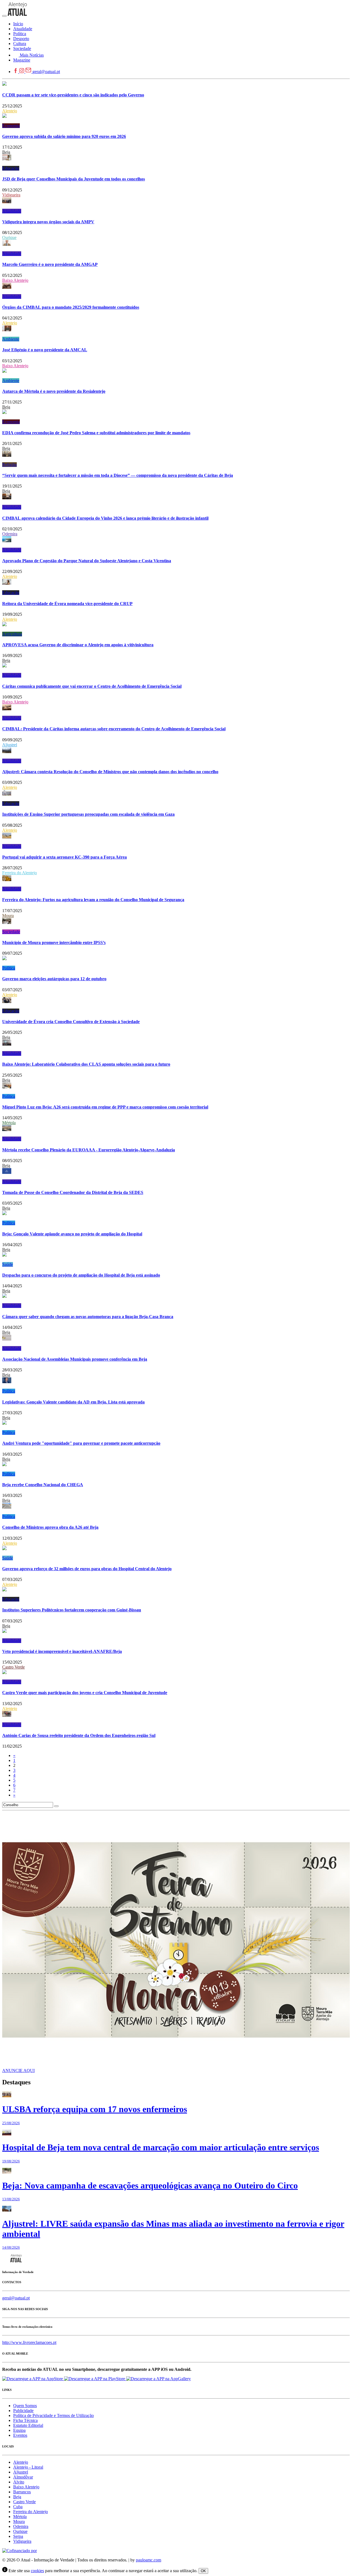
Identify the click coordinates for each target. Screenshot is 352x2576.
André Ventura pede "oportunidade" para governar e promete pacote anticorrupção (81, 1443)
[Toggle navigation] (4, 16)
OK (203, 2571)
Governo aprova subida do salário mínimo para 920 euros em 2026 (64, 136)
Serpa (18, 2536)
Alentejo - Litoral (28, 2467)
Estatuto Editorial (28, 2425)
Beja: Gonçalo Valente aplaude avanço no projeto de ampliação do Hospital (72, 1234)
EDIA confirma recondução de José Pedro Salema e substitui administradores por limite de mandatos (96, 433)
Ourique (9, 237)
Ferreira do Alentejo (20, 873)
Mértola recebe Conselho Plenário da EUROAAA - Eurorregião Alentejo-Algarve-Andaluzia (89, 1150)
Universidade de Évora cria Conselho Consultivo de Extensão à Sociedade (71, 1022)
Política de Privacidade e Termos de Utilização (53, 2415)
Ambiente (11, 339)
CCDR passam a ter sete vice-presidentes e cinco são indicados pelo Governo (73, 95)
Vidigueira (11, 195)
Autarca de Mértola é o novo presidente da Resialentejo (54, 391)
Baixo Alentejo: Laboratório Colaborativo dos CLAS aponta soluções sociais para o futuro (86, 1064)
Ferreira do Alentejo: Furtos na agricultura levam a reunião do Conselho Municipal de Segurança (93, 900)
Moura (8, 916)
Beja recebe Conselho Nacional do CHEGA (43, 1485)
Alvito (19, 2482)
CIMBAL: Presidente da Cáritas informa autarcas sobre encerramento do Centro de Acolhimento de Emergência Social (114, 729)
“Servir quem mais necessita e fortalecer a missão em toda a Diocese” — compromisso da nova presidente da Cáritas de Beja (118, 475)
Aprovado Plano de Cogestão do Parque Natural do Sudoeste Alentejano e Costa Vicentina (87, 561)
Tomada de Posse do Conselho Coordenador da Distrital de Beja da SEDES (73, 1192)
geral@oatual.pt (46, 72)
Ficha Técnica (25, 2420)
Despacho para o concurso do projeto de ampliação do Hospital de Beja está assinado (81, 1275)
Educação (11, 168)
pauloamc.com (148, 2560)
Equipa (19, 2430)
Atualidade (12, 211)
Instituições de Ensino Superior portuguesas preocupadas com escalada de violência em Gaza (88, 814)
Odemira (10, 534)
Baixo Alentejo (15, 280)
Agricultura (12, 634)
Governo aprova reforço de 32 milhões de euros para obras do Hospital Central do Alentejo (87, 1569)
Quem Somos (25, 2406)
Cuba (18, 2507)
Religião (9, 465)
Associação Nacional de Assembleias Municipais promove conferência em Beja (75, 1359)
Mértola (9, 1123)
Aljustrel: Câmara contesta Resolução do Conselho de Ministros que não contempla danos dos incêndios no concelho (110, 772)
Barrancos (22, 2492)
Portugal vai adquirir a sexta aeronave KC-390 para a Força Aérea (64, 857)
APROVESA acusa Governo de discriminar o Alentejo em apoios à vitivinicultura (78, 645)
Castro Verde (13, 1667)
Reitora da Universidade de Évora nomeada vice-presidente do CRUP (67, 604)
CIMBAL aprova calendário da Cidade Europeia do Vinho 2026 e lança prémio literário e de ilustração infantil (105, 518)
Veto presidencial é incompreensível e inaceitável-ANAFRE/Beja (62, 1651)
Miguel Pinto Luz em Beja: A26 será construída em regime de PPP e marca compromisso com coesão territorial (105, 1107)
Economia (11, 126)
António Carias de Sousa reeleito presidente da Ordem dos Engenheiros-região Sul (79, 1735)
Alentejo (10, 111)
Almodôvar (23, 2477)
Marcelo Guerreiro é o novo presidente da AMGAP (50, 264)
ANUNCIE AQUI (18, 2070)
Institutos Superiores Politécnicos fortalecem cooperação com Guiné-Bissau (72, 1610)
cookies (37, 2571)
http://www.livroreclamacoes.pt (29, 2342)
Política (9, 968)
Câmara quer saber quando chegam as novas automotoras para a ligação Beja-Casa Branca (88, 1317)
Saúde (8, 1264)
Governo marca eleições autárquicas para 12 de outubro (54, 979)
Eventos (20, 2435)
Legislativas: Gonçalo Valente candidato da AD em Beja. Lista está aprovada (73, 1402)
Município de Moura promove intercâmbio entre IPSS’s (54, 942)
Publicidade (23, 2411)
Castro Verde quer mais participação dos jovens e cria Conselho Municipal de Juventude (85, 1693)
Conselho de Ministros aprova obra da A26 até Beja (50, 1527)
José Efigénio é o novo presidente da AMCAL (45, 350)
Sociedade (11, 932)
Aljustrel (10, 745)
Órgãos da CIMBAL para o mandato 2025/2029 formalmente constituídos (71, 307)
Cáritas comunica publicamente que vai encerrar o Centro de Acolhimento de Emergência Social (92, 686)
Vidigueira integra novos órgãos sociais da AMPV (48, 222)
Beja (6, 152)
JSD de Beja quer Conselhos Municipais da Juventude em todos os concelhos (74, 179)
